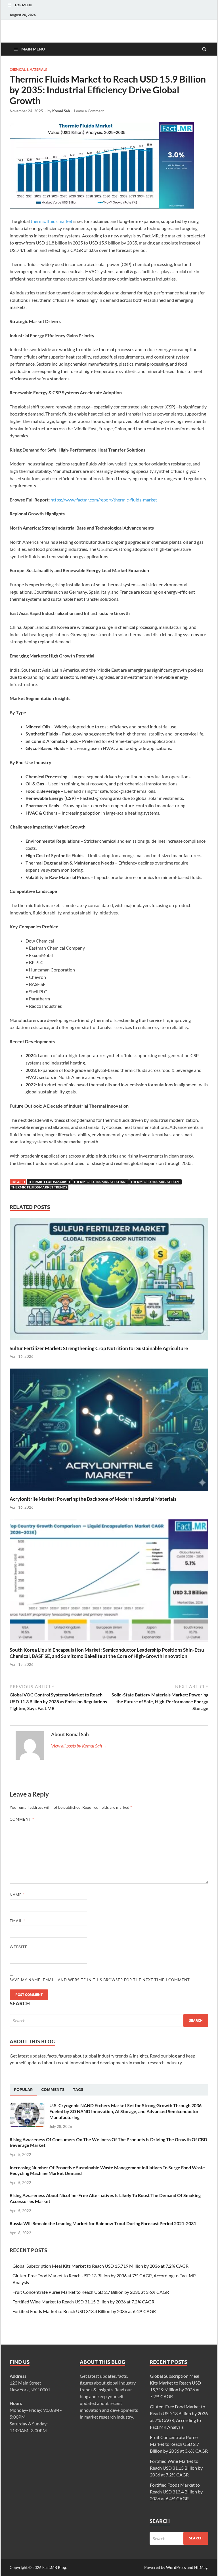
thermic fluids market (52, 221)
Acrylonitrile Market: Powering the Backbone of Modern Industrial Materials (93, 1499)
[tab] (23, 2090)
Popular (23, 2090)
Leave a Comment (89, 111)
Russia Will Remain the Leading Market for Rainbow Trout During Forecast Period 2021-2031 (103, 2223)
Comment (22, 1819)
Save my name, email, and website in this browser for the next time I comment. (100, 1980)
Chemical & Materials (28, 69)
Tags (78, 2090)
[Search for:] (109, 2020)
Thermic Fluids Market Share (100, 1182)
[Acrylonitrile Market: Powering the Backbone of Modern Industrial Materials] (109, 1492)
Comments (53, 2090)
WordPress (176, 2567)
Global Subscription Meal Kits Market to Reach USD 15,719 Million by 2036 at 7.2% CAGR (100, 2266)
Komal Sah (61, 111)
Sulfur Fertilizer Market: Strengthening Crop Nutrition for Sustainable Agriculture (99, 1348)
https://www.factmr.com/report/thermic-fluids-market (104, 500)
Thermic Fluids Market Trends (39, 1187)
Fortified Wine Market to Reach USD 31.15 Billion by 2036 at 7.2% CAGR (83, 2302)
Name (17, 1895)
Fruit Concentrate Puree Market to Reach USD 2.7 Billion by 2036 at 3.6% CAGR (91, 2292)
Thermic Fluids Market (49, 1182)
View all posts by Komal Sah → (79, 1746)
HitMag (201, 2567)
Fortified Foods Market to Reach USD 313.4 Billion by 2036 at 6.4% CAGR (84, 2311)
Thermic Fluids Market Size (155, 1182)
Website (19, 1947)
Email (17, 1921)
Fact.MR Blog (54, 2567)
